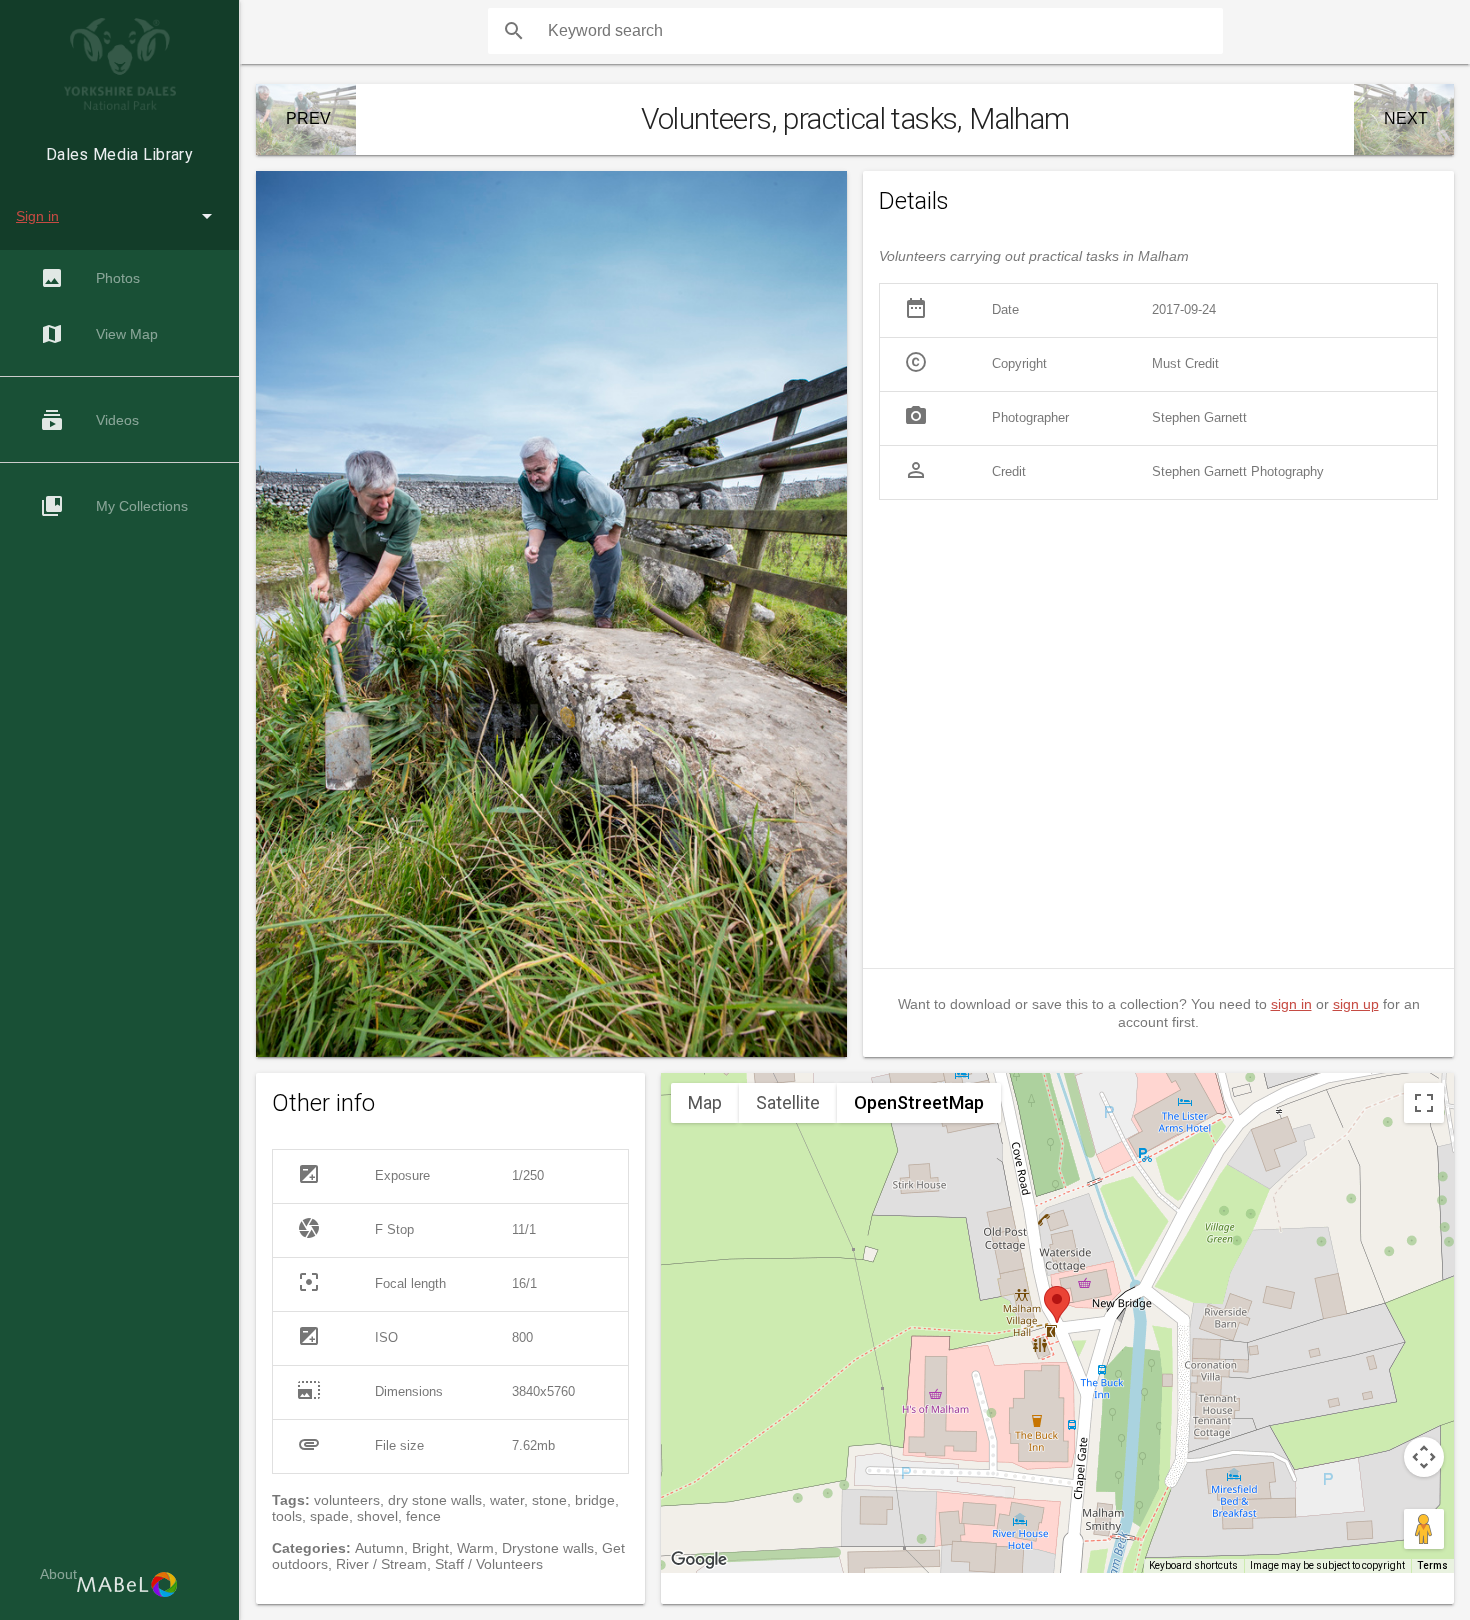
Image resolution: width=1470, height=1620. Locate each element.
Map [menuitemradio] (705, 1102)
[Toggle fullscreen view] (1424, 1103)
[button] (1057, 1304)
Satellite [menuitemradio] (788, 1102)
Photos (90, 278)
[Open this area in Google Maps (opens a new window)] (699, 1560)
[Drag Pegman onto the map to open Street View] (1424, 1529)
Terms (1432, 1565)
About (58, 1574)
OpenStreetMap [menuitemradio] (919, 1102)
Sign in (37, 216)
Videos (89, 420)
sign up (1356, 1004)
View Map (99, 334)
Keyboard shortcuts (1193, 1565)
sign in (1291, 1004)
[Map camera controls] (1424, 1457)
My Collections (114, 506)
